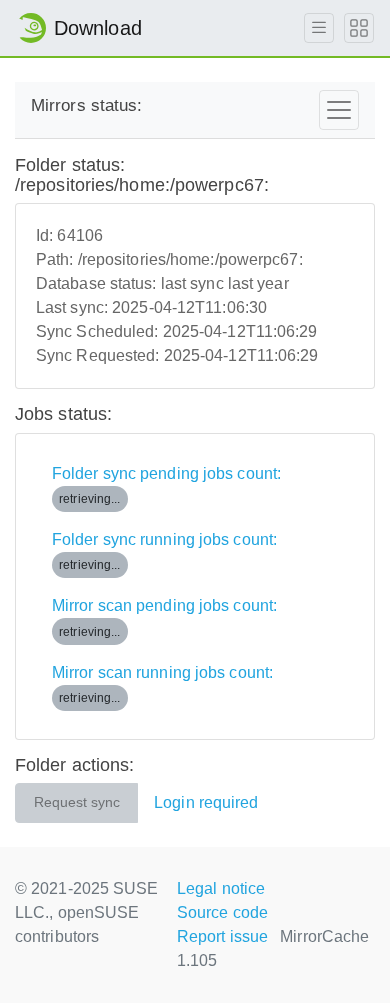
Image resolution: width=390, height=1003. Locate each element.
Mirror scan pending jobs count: (164, 617)
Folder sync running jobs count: (164, 551)
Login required (206, 802)
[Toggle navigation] (339, 110)
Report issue (222, 936)
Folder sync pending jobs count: (166, 485)
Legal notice (221, 888)
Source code (222, 912)
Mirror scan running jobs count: (162, 684)
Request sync (77, 802)
